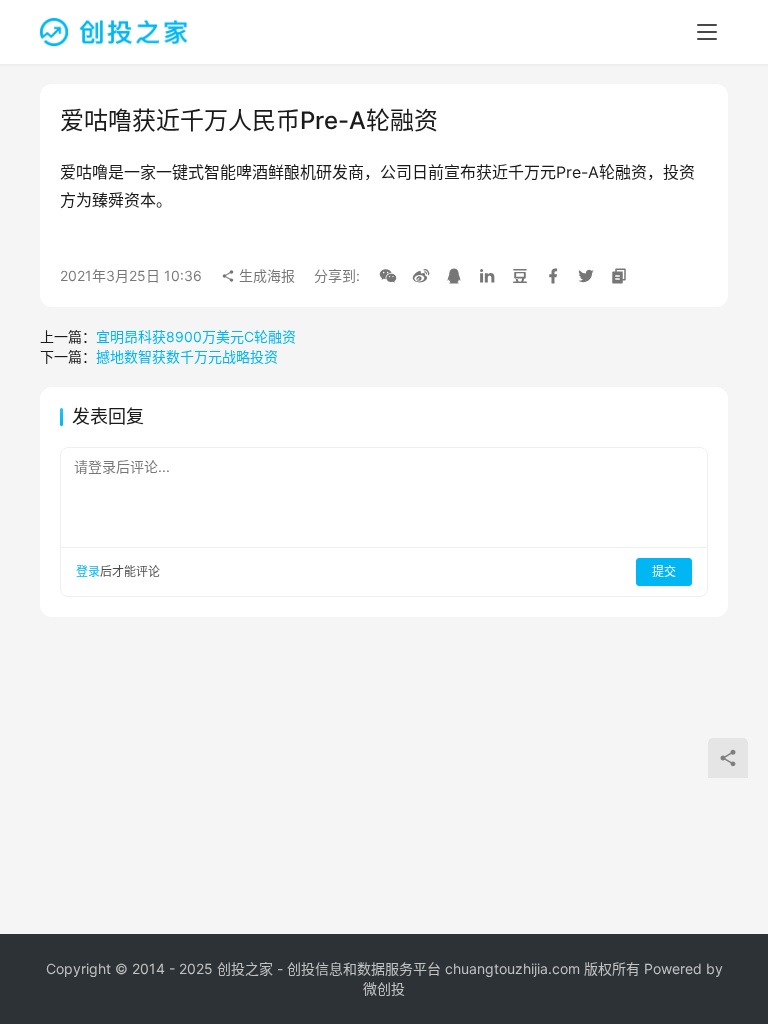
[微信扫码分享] (388, 276)
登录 (88, 571)
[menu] (707, 32)
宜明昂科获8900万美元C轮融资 (196, 336)
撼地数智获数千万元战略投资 (187, 356)
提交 (664, 571)
